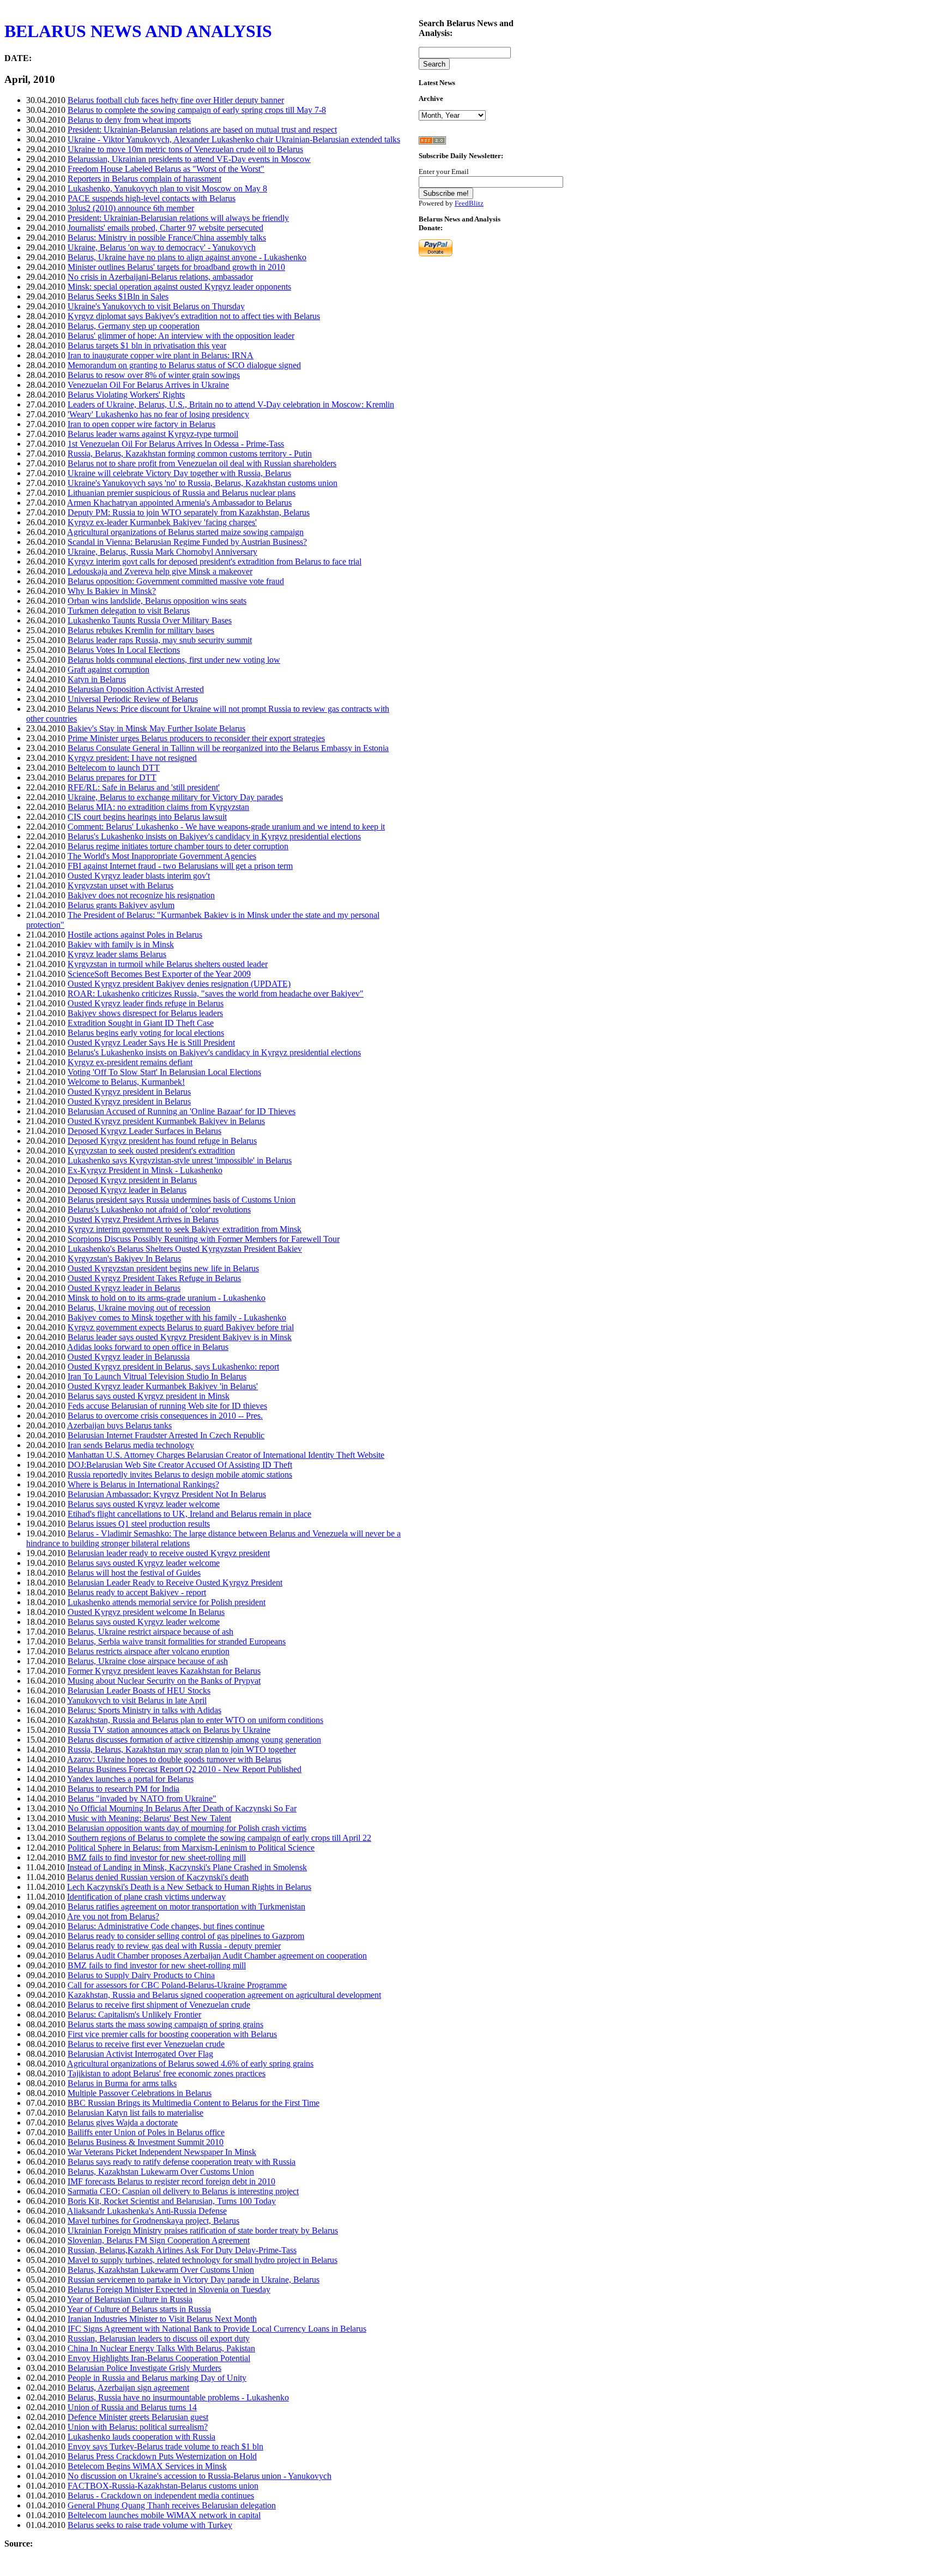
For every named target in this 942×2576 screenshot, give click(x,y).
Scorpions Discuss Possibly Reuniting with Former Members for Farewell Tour (204, 1239)
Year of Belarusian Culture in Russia (130, 2299)
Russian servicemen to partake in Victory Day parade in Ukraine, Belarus (194, 2280)
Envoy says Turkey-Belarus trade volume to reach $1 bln (165, 2446)
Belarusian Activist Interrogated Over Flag (140, 2054)
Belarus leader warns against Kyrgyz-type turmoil (153, 434)
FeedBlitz (469, 203)
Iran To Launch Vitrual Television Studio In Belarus (157, 1376)
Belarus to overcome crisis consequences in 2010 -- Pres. (165, 1416)
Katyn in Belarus (97, 679)
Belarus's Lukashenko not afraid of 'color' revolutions (159, 1209)
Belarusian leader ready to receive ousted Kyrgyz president (169, 1553)
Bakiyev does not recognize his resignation (141, 895)
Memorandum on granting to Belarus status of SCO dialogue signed (184, 365)
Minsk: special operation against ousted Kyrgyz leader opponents (179, 287)
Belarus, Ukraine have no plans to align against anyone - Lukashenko (187, 257)
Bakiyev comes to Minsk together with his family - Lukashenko (177, 1317)
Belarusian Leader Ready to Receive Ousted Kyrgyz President (175, 1583)
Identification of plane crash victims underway (146, 1897)
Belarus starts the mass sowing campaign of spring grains (165, 2024)
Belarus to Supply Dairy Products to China (141, 1975)
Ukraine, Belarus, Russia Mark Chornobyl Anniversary (162, 552)
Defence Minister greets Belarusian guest (138, 2417)
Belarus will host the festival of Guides (134, 1573)
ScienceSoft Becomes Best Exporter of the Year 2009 (159, 974)
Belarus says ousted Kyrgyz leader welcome (144, 1504)
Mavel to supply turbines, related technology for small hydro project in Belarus (203, 2260)
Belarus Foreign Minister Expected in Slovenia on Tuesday (169, 2289)
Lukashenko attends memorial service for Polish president (167, 1602)
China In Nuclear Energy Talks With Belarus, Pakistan (161, 2348)
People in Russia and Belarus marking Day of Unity (157, 2378)
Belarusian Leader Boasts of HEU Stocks (139, 1691)
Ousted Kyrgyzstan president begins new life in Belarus (163, 1268)
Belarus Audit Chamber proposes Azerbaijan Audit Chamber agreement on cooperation (217, 1956)
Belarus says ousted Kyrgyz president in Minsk (149, 1396)
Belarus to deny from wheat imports (129, 120)
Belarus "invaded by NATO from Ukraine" (142, 1799)
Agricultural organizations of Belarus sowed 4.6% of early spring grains (190, 2064)
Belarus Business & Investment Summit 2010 (146, 2142)
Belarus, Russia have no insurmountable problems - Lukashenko (178, 2397)
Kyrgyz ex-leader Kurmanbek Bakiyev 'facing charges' (162, 522)
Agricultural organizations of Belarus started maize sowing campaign (185, 532)
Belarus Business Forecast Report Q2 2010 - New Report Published (185, 1769)
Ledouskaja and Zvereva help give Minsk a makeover (160, 571)
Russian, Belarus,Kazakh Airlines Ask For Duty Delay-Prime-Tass (182, 2250)
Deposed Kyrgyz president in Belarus (132, 1180)
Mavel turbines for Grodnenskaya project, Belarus (153, 2221)
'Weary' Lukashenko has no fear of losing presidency (158, 414)
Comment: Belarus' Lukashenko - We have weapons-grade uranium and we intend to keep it (226, 827)
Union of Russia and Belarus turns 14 (132, 2407)
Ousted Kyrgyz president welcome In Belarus (146, 1612)
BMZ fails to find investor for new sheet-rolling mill (157, 1857)
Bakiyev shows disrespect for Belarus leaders (145, 1013)
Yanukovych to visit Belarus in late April (137, 1700)
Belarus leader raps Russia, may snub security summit (160, 640)
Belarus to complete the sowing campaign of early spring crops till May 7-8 (197, 110)
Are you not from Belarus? (113, 1916)
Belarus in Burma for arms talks (122, 2083)
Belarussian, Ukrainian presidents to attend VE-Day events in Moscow (189, 159)
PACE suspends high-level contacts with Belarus (152, 198)
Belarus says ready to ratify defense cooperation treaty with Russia (182, 2162)
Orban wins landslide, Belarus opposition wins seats (157, 601)
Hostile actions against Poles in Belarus (135, 935)
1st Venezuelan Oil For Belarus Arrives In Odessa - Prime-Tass (176, 444)
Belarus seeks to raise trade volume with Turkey (150, 2525)
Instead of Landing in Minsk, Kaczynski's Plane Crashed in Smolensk (187, 1867)
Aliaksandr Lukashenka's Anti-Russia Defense (147, 2211)
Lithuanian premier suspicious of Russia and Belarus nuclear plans (182, 493)
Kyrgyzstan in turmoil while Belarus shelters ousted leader (168, 964)
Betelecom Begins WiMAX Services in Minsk (147, 2466)
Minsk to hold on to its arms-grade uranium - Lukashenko (167, 1298)
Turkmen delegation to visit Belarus (129, 611)
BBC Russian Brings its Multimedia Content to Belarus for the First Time (194, 2103)
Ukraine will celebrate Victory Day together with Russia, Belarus (179, 473)
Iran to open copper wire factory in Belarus (141, 424)
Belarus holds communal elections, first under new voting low (174, 660)
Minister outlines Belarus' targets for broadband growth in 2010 (176, 267)
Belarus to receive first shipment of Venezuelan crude (159, 2005)
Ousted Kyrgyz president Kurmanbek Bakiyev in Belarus (166, 1121)
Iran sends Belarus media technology (131, 1445)
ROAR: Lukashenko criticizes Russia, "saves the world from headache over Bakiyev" (216, 993)
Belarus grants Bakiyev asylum (121, 905)
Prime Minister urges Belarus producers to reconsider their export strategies (196, 738)
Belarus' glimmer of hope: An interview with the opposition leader (181, 336)
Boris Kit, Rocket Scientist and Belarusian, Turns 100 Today (172, 2201)
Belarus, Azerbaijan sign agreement (128, 2388)
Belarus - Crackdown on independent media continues (161, 2496)
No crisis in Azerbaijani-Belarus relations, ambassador (160, 277)
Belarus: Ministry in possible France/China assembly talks (167, 238)
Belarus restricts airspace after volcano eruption (149, 1651)
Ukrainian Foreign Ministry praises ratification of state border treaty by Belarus (203, 2230)
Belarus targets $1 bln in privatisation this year (147, 346)
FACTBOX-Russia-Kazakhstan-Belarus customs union (163, 2486)
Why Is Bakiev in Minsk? (112, 591)
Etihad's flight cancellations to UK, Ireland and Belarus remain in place (189, 1514)
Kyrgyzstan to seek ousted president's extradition (151, 1151)
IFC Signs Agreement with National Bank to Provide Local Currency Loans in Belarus (217, 2329)
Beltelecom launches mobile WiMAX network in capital (164, 2515)
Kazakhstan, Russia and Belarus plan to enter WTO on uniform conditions (195, 1720)
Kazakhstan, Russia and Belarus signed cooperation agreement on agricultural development (224, 1995)
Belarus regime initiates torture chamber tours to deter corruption (178, 846)
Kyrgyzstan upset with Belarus (120, 885)
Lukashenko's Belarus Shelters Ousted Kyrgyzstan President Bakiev (185, 1249)
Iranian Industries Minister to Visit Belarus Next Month (162, 2319)
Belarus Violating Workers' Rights (126, 395)
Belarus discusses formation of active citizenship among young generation (194, 1740)
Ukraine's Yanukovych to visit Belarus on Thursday (156, 306)
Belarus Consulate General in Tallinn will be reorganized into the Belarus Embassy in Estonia (228, 748)
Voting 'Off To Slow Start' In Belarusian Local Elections (164, 1072)
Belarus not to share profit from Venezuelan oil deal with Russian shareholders (202, 463)
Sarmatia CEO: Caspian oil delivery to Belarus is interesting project (183, 2191)
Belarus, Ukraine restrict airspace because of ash (150, 1632)
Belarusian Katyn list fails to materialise (135, 2113)
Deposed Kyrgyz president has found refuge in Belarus (162, 1141)
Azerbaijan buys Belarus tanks (119, 1425)
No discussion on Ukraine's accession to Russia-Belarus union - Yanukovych (200, 2476)
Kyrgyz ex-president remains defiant (130, 1062)
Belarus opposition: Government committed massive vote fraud (176, 581)
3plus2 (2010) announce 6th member (131, 208)
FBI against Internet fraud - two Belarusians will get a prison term (180, 866)
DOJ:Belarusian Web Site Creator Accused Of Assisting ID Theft (180, 1465)
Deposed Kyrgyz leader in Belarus (127, 1190)
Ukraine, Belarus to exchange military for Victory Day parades (175, 797)
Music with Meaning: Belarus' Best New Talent (149, 1818)
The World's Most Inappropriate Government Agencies (162, 856)
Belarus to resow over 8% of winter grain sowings (154, 375)
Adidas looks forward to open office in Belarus (148, 1347)
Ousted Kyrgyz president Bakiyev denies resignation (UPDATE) (179, 984)
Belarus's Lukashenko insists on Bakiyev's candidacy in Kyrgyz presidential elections (214, 836)
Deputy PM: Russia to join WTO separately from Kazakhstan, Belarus (189, 512)
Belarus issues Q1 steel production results (139, 1524)
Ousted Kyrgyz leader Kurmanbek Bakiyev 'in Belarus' (163, 1386)
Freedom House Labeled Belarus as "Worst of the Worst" (166, 169)
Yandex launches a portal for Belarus (130, 1779)
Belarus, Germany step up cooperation (134, 326)
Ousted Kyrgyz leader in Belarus (124, 1288)
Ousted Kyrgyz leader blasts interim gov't (139, 876)
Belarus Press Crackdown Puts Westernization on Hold (162, 2456)
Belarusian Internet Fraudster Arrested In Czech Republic (166, 1435)
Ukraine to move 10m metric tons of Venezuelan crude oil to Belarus (185, 149)
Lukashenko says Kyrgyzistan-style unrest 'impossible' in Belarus (180, 1160)
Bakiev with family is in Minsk (121, 944)
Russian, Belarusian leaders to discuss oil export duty (159, 2338)
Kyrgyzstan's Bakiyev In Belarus (124, 1259)
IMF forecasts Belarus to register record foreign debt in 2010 (171, 2181)
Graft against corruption (108, 669)
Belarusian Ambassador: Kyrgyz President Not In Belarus (167, 1494)
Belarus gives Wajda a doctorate (123, 2122)
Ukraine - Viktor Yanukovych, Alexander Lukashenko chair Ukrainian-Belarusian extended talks (234, 139)
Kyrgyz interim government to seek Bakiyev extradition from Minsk (185, 1229)
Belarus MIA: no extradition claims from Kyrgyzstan (158, 807)
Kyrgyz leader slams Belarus (117, 954)
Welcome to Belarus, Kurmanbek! (126, 1082)
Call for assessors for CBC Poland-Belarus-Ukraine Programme (177, 1985)
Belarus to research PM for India (123, 1789)
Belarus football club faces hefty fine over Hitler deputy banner (176, 100)
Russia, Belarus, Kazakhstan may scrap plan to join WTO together (182, 1749)
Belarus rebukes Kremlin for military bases (141, 630)
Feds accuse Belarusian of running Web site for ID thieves (167, 1406)
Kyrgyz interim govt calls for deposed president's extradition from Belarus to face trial (215, 562)
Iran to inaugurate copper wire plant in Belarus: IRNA (161, 355)
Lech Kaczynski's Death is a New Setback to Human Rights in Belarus (189, 1887)
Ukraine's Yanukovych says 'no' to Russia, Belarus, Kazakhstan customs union (203, 483)
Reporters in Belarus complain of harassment (144, 179)
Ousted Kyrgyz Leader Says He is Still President (151, 1043)
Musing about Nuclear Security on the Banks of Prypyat (164, 1681)
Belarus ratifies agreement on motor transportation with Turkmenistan (186, 1907)
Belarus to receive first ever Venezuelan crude (146, 2044)
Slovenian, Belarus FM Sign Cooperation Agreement (159, 2240)
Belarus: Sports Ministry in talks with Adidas (144, 1710)
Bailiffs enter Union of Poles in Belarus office (146, 2132)
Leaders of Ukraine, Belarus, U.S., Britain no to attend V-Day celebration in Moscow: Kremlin (231, 404)
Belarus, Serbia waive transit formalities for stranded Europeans (177, 1641)
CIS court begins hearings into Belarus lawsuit (147, 817)
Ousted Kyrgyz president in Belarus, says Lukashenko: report (173, 1367)
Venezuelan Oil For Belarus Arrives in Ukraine (148, 385)
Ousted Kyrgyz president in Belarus (129, 1092)
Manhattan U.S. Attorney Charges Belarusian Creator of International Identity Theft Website (226, 1455)
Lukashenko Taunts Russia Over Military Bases (150, 620)
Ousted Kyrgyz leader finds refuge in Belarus (146, 1003)
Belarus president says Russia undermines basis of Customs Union (182, 1200)
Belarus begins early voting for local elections (146, 1033)
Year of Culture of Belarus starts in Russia (139, 2309)
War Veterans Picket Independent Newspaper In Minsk (162, 2152)
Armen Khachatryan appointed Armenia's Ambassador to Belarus (179, 503)
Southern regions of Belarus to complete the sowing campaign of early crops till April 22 (219, 1838)
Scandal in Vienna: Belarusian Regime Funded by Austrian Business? (187, 542)
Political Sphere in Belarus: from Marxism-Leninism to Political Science (191, 1848)
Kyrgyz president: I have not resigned (132, 758)
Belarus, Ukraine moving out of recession (139, 1308)
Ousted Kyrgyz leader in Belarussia (129, 1357)
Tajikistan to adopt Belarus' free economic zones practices (167, 2073)
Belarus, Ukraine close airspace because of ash (148, 1661)
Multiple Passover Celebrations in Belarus (140, 2093)
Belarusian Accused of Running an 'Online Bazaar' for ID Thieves (182, 1111)
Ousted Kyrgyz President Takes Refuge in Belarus (154, 1278)
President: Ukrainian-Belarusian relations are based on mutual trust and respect (202, 130)
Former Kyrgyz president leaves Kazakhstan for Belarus (164, 1671)
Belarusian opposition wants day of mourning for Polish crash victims (187, 1828)
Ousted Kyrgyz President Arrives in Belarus (143, 1219)
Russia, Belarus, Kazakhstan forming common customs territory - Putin (190, 454)
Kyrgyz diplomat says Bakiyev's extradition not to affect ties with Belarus (194, 316)
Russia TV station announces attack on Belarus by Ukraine (169, 1730)
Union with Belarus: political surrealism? (138, 2427)
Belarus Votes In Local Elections (124, 650)
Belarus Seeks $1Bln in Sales (118, 296)
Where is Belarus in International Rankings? (143, 1484)
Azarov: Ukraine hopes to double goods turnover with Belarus (174, 1759)
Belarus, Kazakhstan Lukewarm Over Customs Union (161, 2172)
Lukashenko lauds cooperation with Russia (141, 2437)
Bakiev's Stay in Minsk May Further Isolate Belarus (156, 728)
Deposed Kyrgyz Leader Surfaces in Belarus (144, 1131)
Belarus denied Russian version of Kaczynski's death (158, 1877)
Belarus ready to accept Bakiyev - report (137, 1592)
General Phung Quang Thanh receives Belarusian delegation (172, 2505)
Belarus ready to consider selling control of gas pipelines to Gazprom (186, 1936)
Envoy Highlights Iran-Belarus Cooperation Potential (159, 2358)
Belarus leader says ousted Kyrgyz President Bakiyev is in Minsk (180, 1337)
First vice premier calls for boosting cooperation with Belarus (172, 2034)
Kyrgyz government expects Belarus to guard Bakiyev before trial (181, 1327)
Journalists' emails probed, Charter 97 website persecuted (165, 228)
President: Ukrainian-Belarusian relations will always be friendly (178, 218)
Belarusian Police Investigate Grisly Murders (144, 2368)
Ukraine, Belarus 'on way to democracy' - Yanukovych (162, 247)
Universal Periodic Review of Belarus (133, 699)
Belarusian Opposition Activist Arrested (136, 689)
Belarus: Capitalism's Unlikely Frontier (134, 2014)
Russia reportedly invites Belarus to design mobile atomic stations (180, 1475)
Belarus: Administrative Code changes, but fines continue (166, 1926)
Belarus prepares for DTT (112, 777)
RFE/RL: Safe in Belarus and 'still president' (144, 787)
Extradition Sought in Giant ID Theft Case (141, 1023)
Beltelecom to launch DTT (114, 768)
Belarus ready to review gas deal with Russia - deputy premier (174, 1946)
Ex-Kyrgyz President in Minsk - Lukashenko (145, 1170)
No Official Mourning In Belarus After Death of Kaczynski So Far (182, 1808)
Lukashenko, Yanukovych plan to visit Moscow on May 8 (167, 188)
